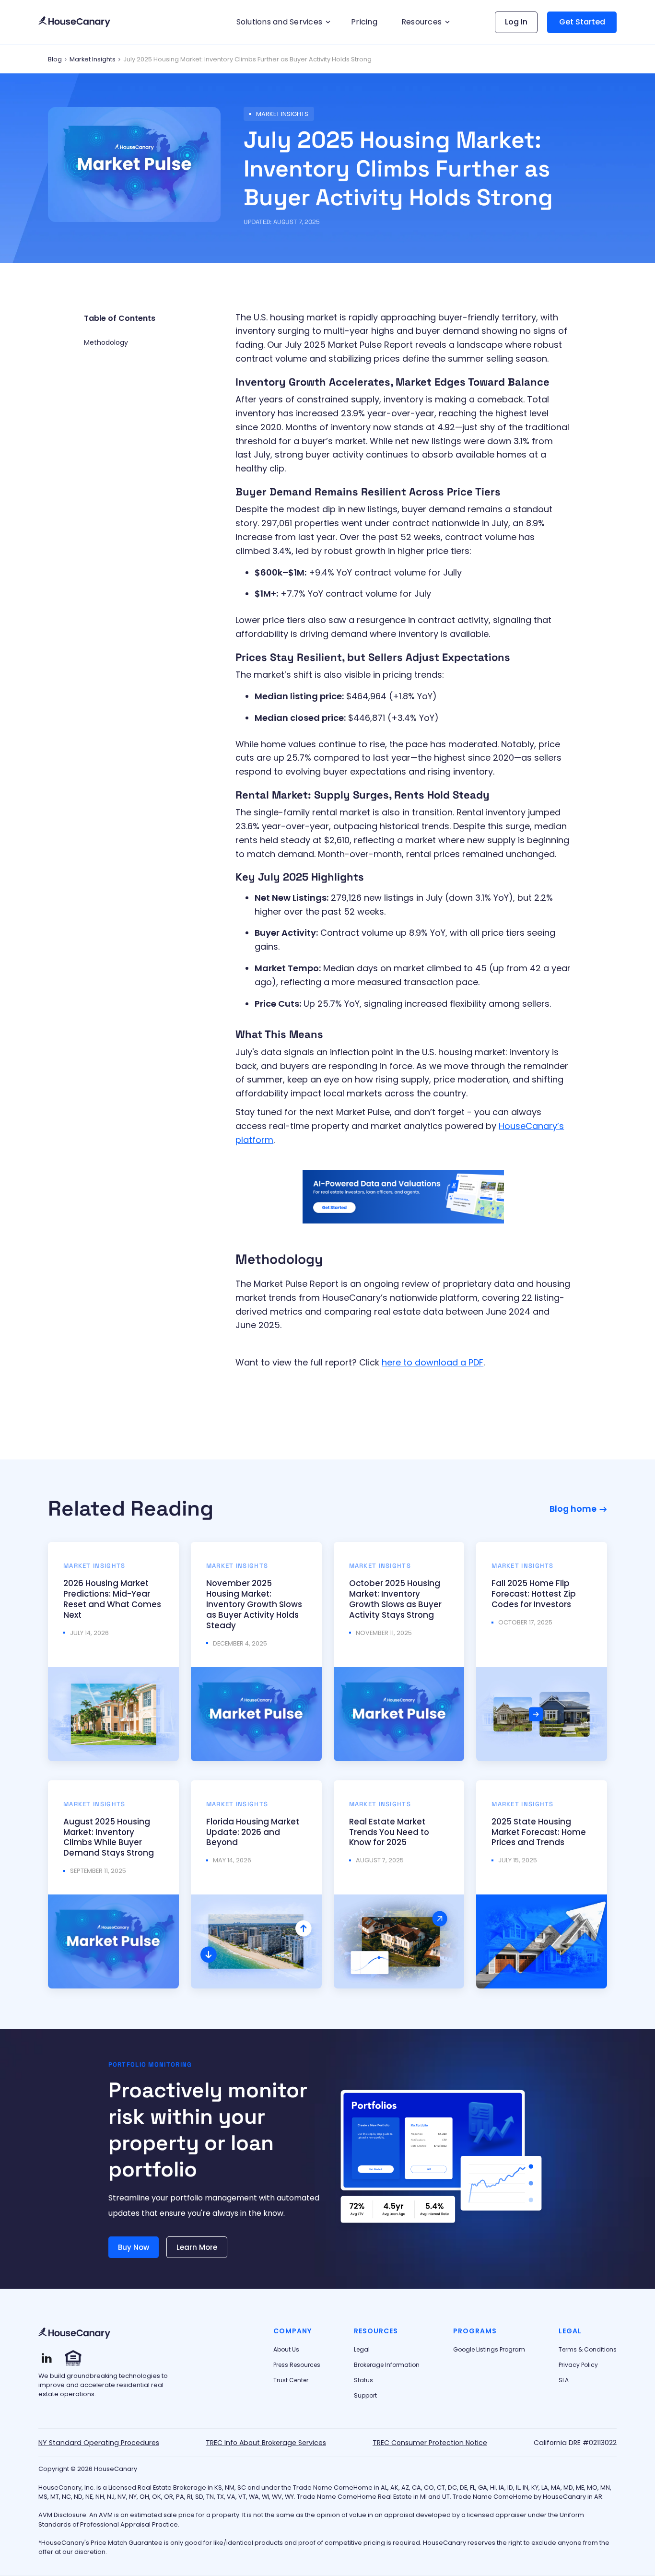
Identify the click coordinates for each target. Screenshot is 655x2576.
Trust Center (291, 2380)
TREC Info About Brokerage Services (266, 2443)
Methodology (106, 342)
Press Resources (297, 2365)
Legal (362, 2350)
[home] (74, 22)
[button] (282, 22)
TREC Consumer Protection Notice (430, 2443)
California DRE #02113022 (575, 2443)
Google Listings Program (489, 2350)
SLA (564, 2380)
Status (363, 2380)
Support (365, 2396)
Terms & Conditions (588, 2350)
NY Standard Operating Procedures (99, 2443)
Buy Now (134, 2247)
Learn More (197, 2247)
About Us (286, 2350)
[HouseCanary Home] (74, 2334)
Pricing (364, 22)
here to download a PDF (433, 1362)
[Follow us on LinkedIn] (47, 2358)
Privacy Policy (578, 2365)
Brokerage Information (387, 2365)
